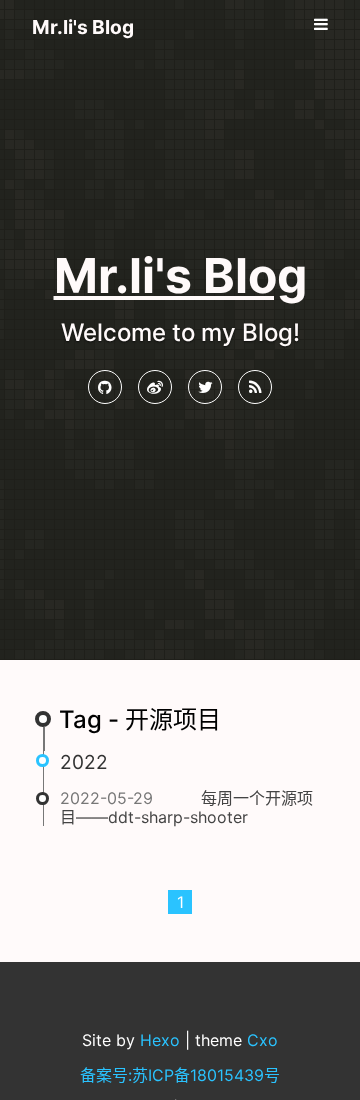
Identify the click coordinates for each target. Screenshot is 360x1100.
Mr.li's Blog (83, 27)
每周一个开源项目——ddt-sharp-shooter (186, 807)
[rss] (255, 387)
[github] (105, 387)
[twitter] (205, 387)
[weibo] (155, 387)
